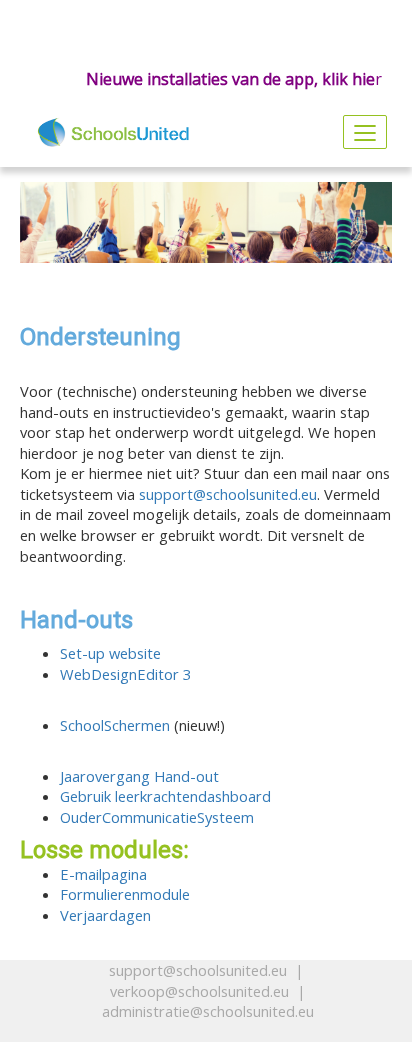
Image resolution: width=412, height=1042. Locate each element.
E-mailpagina (103, 874)
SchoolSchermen (115, 725)
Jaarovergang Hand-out (139, 776)
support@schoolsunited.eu (228, 494)
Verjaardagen (105, 915)
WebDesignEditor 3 (125, 674)
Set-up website (110, 653)
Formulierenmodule (125, 894)
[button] (35, 968)
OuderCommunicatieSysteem (157, 817)
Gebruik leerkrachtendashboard (165, 796)
